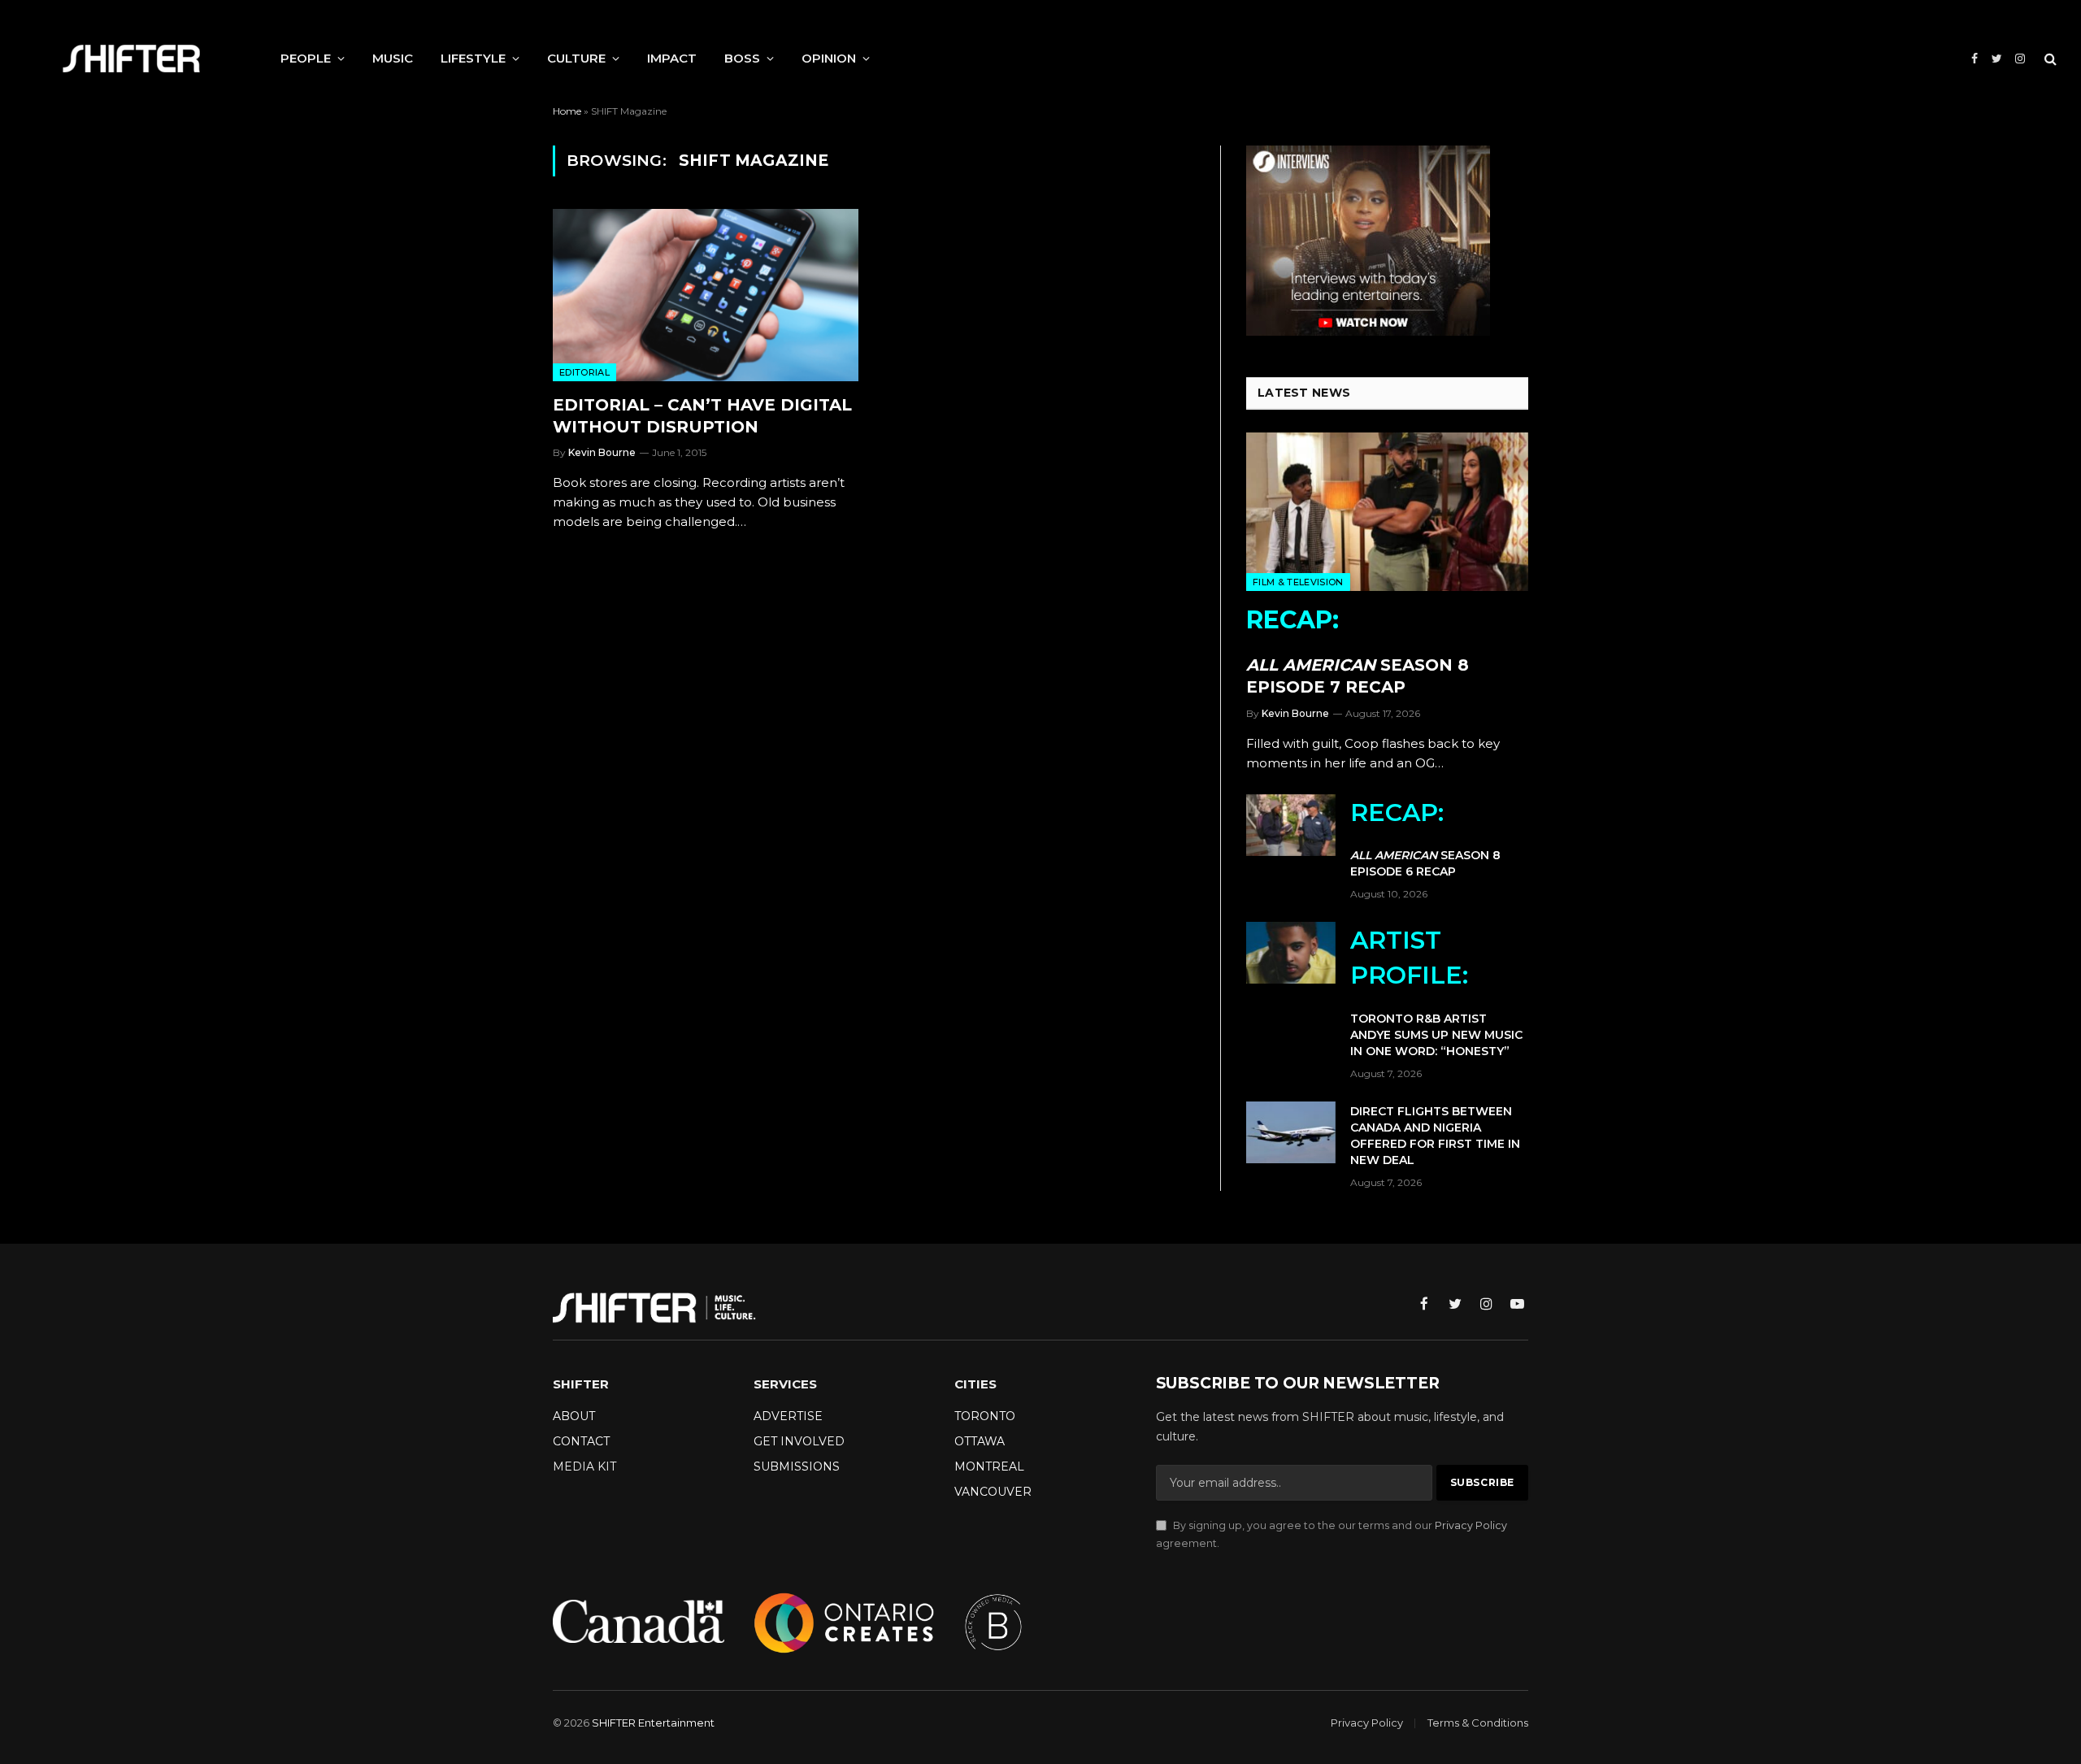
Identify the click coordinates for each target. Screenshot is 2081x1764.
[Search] (2049, 59)
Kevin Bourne (602, 452)
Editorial (584, 372)
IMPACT (672, 58)
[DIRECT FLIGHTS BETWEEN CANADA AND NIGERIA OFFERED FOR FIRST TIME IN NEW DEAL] (1291, 1132)
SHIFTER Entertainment (653, 1723)
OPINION (829, 58)
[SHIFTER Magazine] (131, 59)
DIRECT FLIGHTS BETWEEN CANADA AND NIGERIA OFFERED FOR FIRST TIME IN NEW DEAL (1435, 1136)
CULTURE (576, 58)
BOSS (742, 58)
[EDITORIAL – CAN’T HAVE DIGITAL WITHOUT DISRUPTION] (706, 295)
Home (567, 111)
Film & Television (1298, 582)
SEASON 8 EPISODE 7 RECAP (1358, 651)
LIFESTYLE (473, 58)
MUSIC (393, 58)
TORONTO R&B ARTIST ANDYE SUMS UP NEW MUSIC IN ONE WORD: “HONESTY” (1436, 992)
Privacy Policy (1471, 1525)
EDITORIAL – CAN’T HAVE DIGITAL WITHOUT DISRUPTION (702, 416)
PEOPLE (306, 58)
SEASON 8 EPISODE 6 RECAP (1425, 839)
